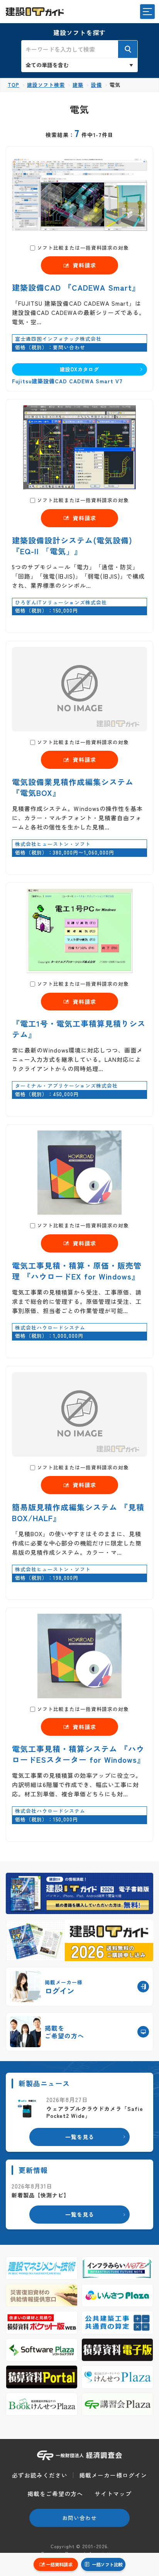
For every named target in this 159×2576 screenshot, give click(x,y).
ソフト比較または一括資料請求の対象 (83, 248)
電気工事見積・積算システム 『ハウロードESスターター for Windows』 (79, 1754)
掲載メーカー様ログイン (113, 2475)
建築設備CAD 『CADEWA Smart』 (76, 287)
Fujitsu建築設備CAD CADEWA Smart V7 (67, 381)
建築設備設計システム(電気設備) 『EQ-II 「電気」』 (72, 546)
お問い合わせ (79, 2518)
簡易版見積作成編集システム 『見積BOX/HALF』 (78, 1512)
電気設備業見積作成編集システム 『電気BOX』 (73, 787)
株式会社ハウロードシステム (50, 1328)
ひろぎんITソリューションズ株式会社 (61, 602)
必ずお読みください (40, 2475)
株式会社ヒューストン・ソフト (53, 844)
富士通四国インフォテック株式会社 (58, 339)
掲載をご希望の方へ (55, 2494)
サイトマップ (113, 2494)
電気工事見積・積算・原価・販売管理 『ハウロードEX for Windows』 (77, 1271)
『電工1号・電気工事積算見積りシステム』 (79, 1029)
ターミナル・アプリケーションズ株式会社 (66, 1086)
